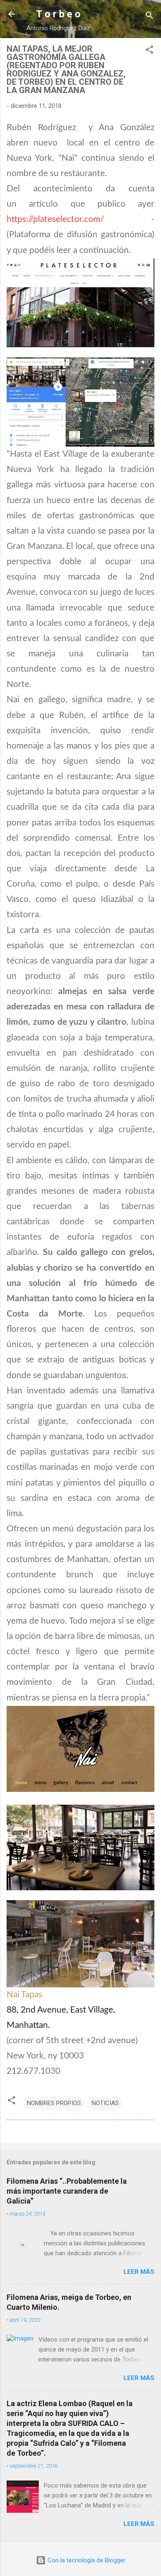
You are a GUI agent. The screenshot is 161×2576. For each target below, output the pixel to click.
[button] (149, 51)
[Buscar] (149, 17)
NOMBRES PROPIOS (54, 2103)
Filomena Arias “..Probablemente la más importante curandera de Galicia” (67, 2191)
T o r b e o (58, 14)
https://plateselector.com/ (55, 219)
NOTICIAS (105, 2103)
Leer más (139, 2272)
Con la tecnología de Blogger (86, 2560)
